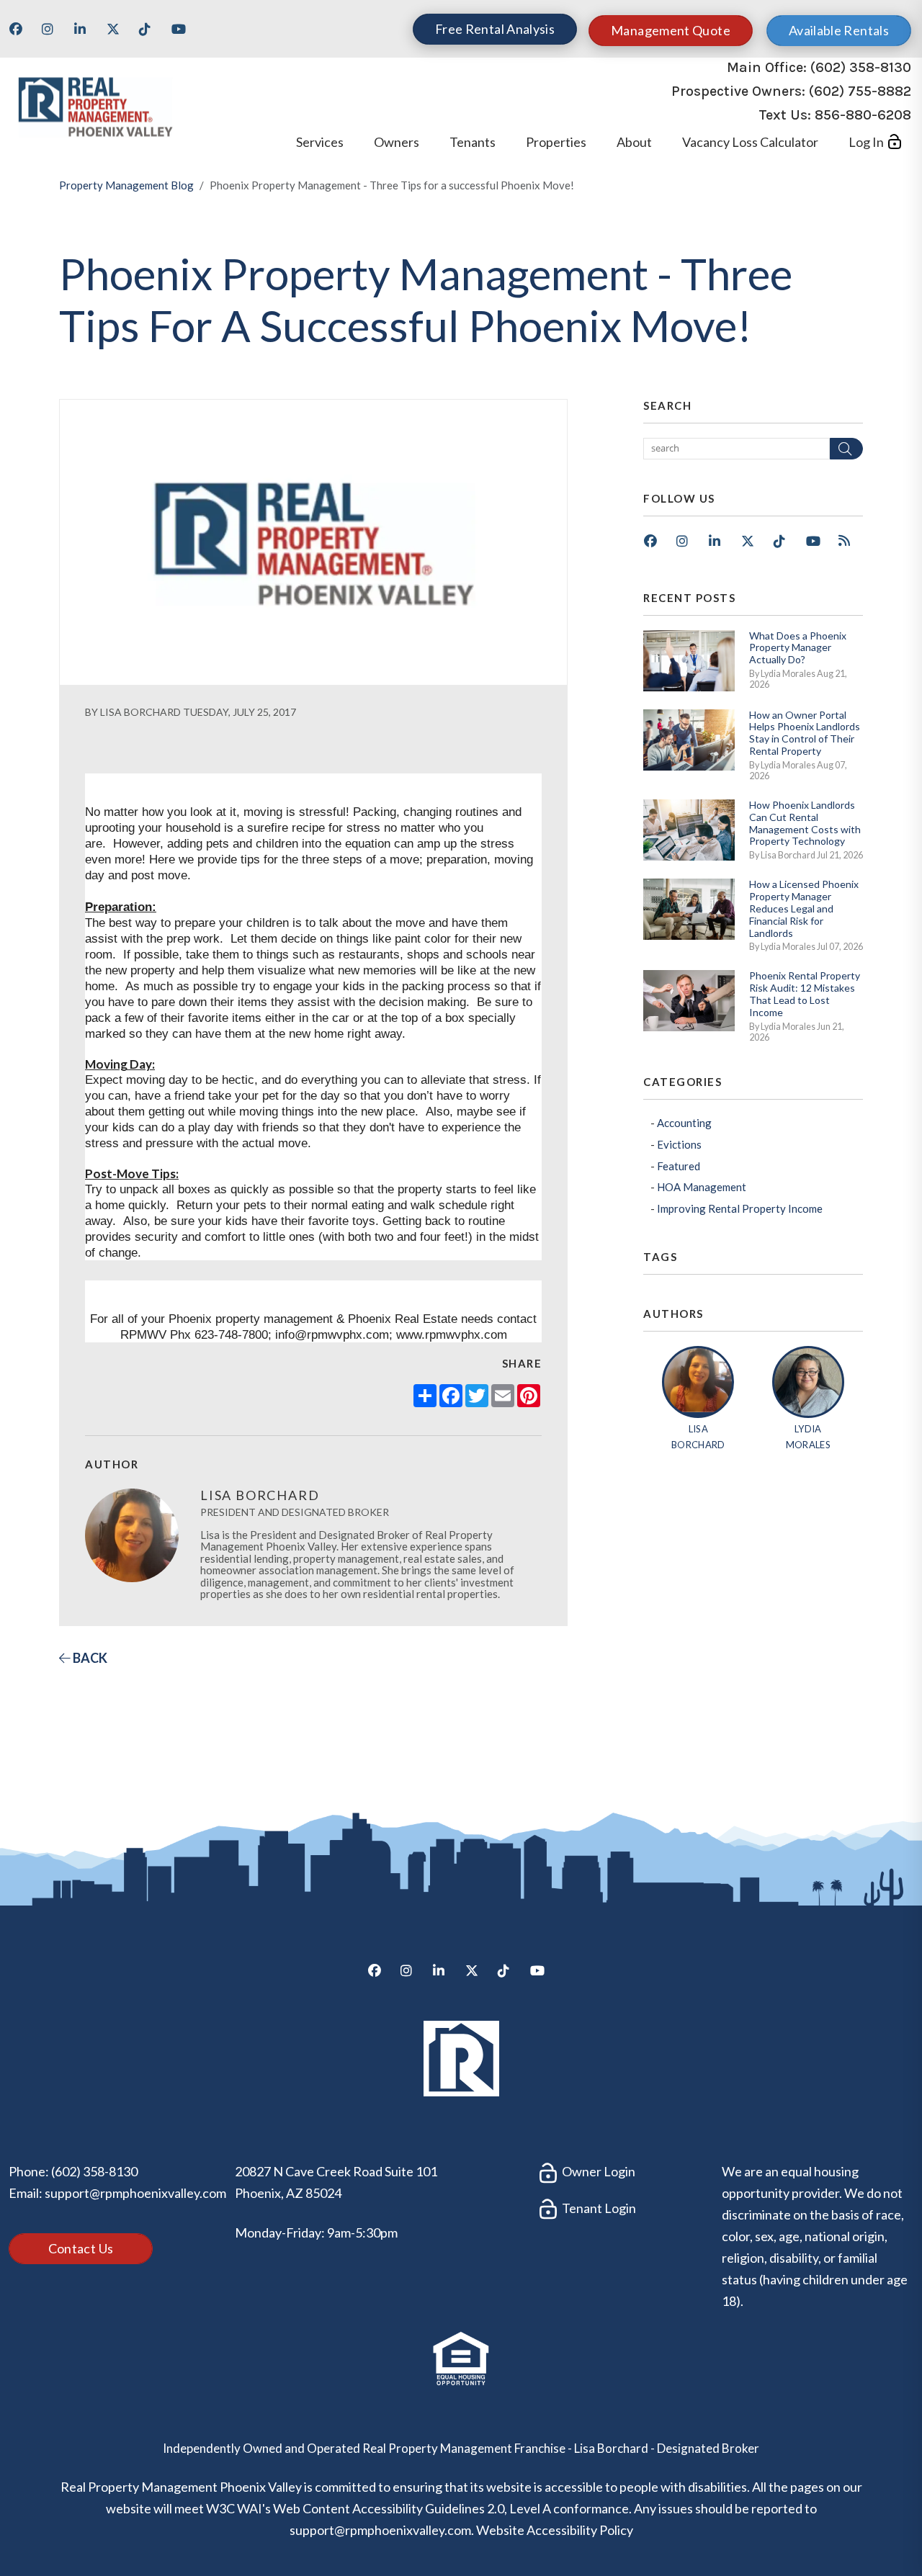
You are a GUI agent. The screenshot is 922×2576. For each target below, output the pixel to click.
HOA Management (702, 1187)
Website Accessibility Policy (555, 2530)
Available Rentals (839, 30)
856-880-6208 (863, 115)
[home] (95, 104)
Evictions (679, 1144)
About (634, 142)
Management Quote (671, 30)
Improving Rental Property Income (740, 1208)
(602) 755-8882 (860, 91)
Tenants (473, 142)
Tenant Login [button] (598, 2208)
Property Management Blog (126, 185)
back (89, 1658)
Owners (397, 142)
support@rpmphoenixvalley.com (135, 2193)
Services (320, 142)
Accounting (684, 1123)
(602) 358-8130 (861, 67)
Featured (679, 1166)
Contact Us (81, 2248)
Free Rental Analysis (495, 29)
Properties (556, 142)
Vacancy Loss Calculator (750, 142)
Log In (866, 142)
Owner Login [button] (597, 2171)
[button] (21, 34)
